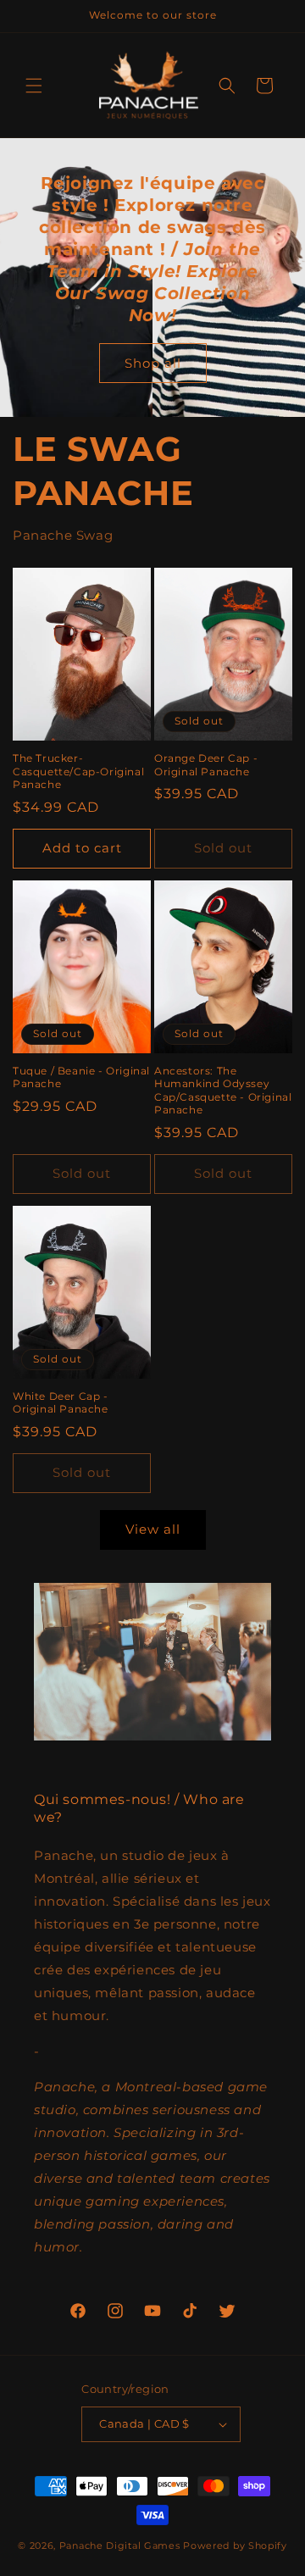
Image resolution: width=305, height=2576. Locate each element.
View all (153, 1529)
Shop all (153, 363)
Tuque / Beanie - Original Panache (81, 1077)
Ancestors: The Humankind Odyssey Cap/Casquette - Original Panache (223, 1091)
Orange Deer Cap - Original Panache (206, 765)
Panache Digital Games (120, 2545)
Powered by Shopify (235, 2545)
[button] (34, 86)
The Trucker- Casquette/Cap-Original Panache (78, 771)
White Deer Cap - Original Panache (61, 1403)
